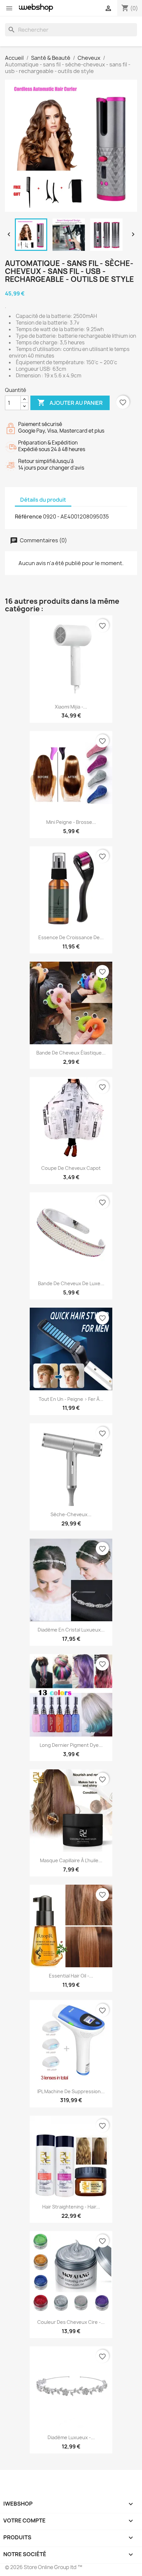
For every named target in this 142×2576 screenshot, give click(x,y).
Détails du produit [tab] (43, 500)
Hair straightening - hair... (71, 2207)
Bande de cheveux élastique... (71, 1053)
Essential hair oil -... (71, 1976)
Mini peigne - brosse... (71, 822)
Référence (28, 517)
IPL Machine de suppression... (71, 2091)
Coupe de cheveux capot (71, 1168)
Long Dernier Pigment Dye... (71, 1745)
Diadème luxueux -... (71, 2437)
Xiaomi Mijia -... (71, 707)
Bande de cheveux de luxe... (71, 1283)
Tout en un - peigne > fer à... (71, 1399)
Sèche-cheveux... (71, 1514)
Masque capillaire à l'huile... (71, 1860)
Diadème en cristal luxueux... (71, 1630)
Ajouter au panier (70, 403)
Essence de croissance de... (71, 937)
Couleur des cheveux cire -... (71, 2322)
